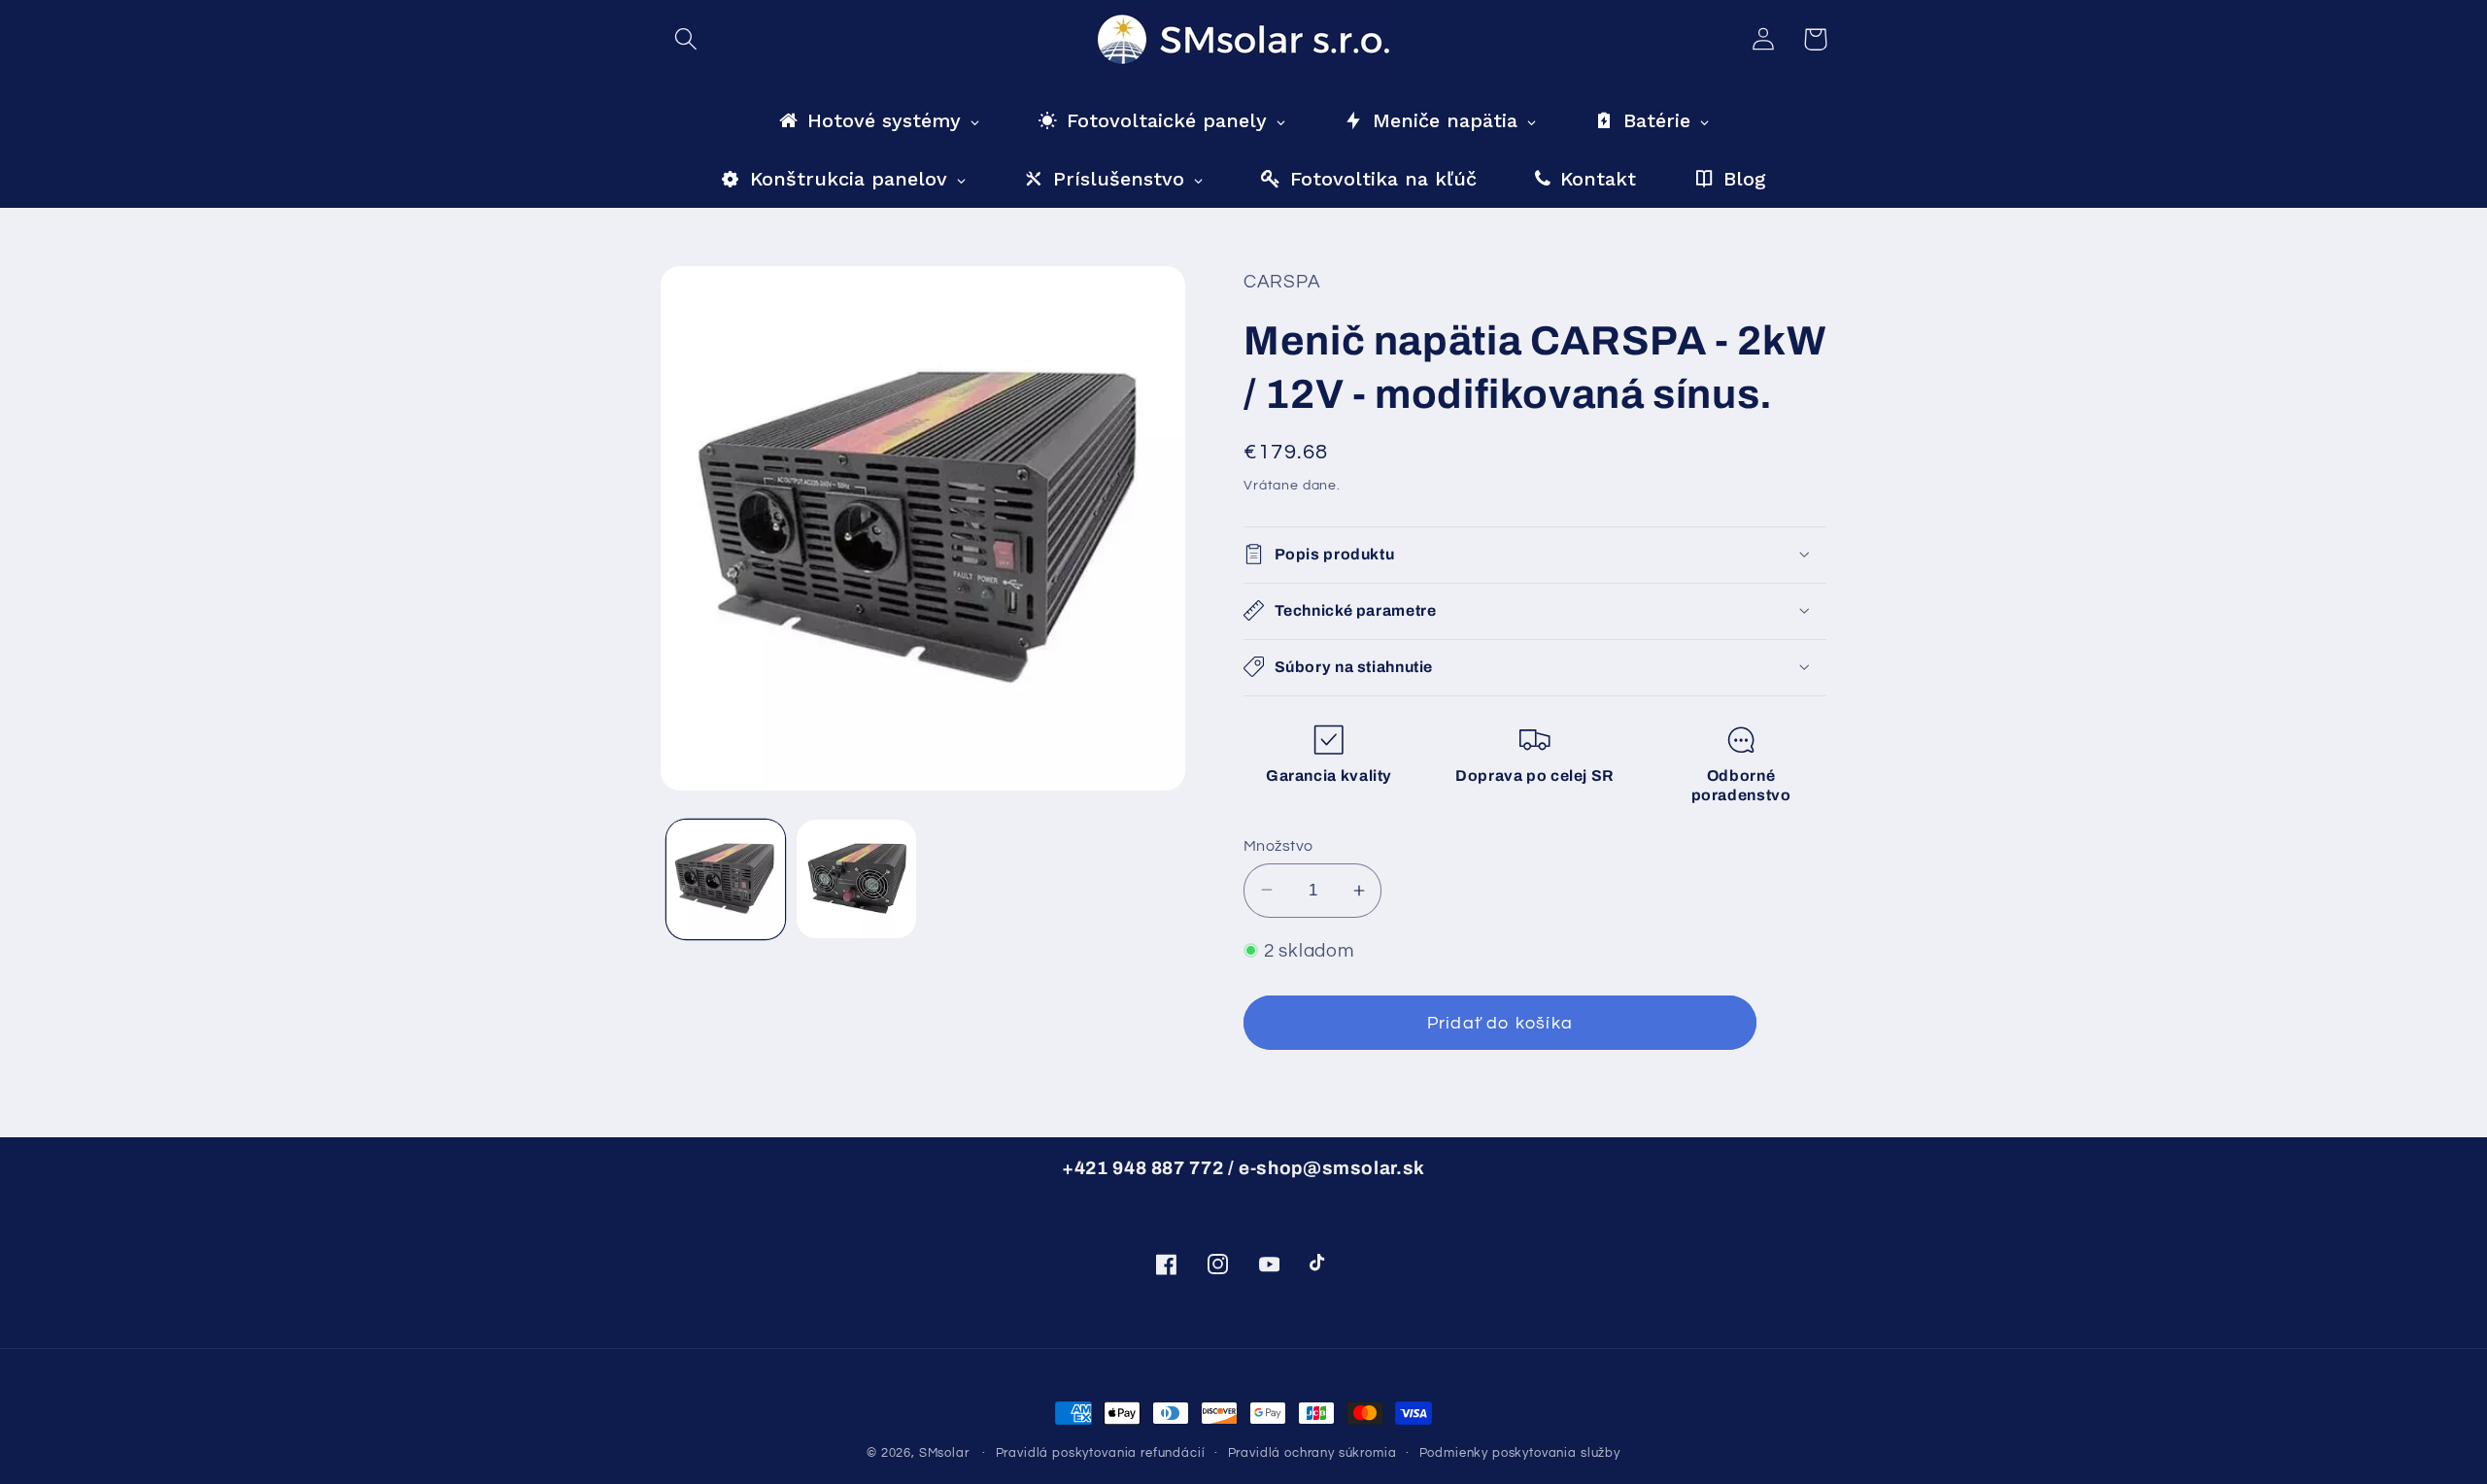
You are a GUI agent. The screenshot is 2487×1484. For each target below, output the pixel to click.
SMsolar (944, 1453)
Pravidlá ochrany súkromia (1312, 1453)
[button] (686, 39)
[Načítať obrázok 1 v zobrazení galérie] (726, 879)
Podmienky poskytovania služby (1520, 1453)
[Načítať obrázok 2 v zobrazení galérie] (856, 879)
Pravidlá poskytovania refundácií (1101, 1453)
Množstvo (1278, 845)
